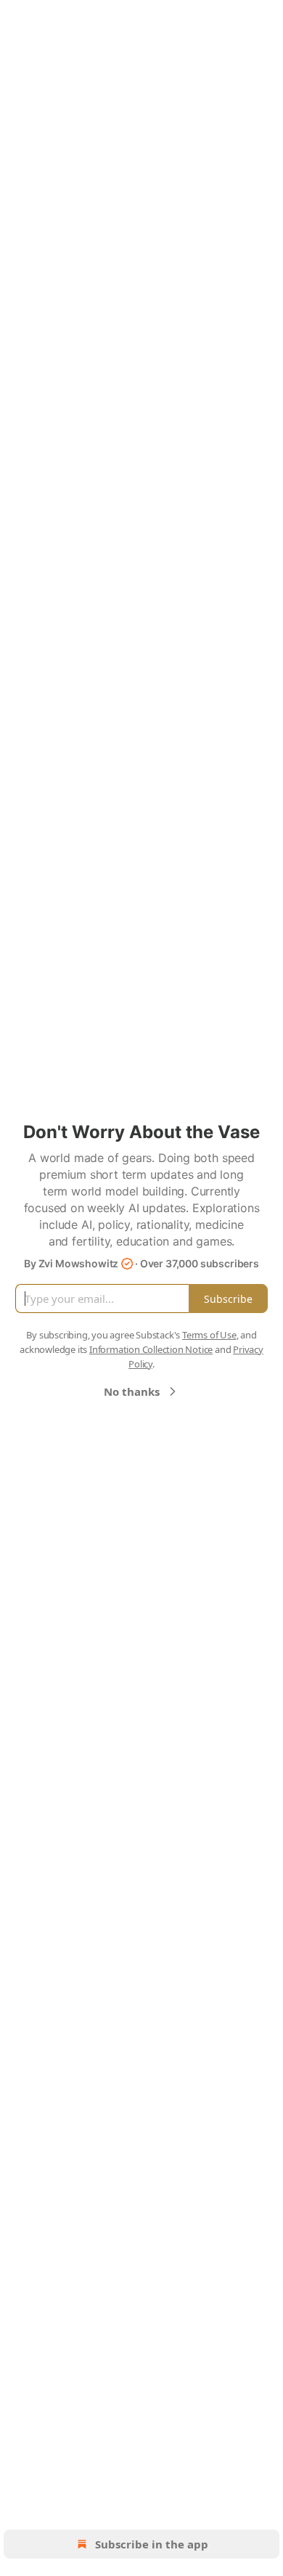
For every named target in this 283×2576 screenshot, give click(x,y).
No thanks (132, 1391)
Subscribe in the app (152, 2544)
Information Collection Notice (151, 1349)
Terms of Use (209, 1335)
